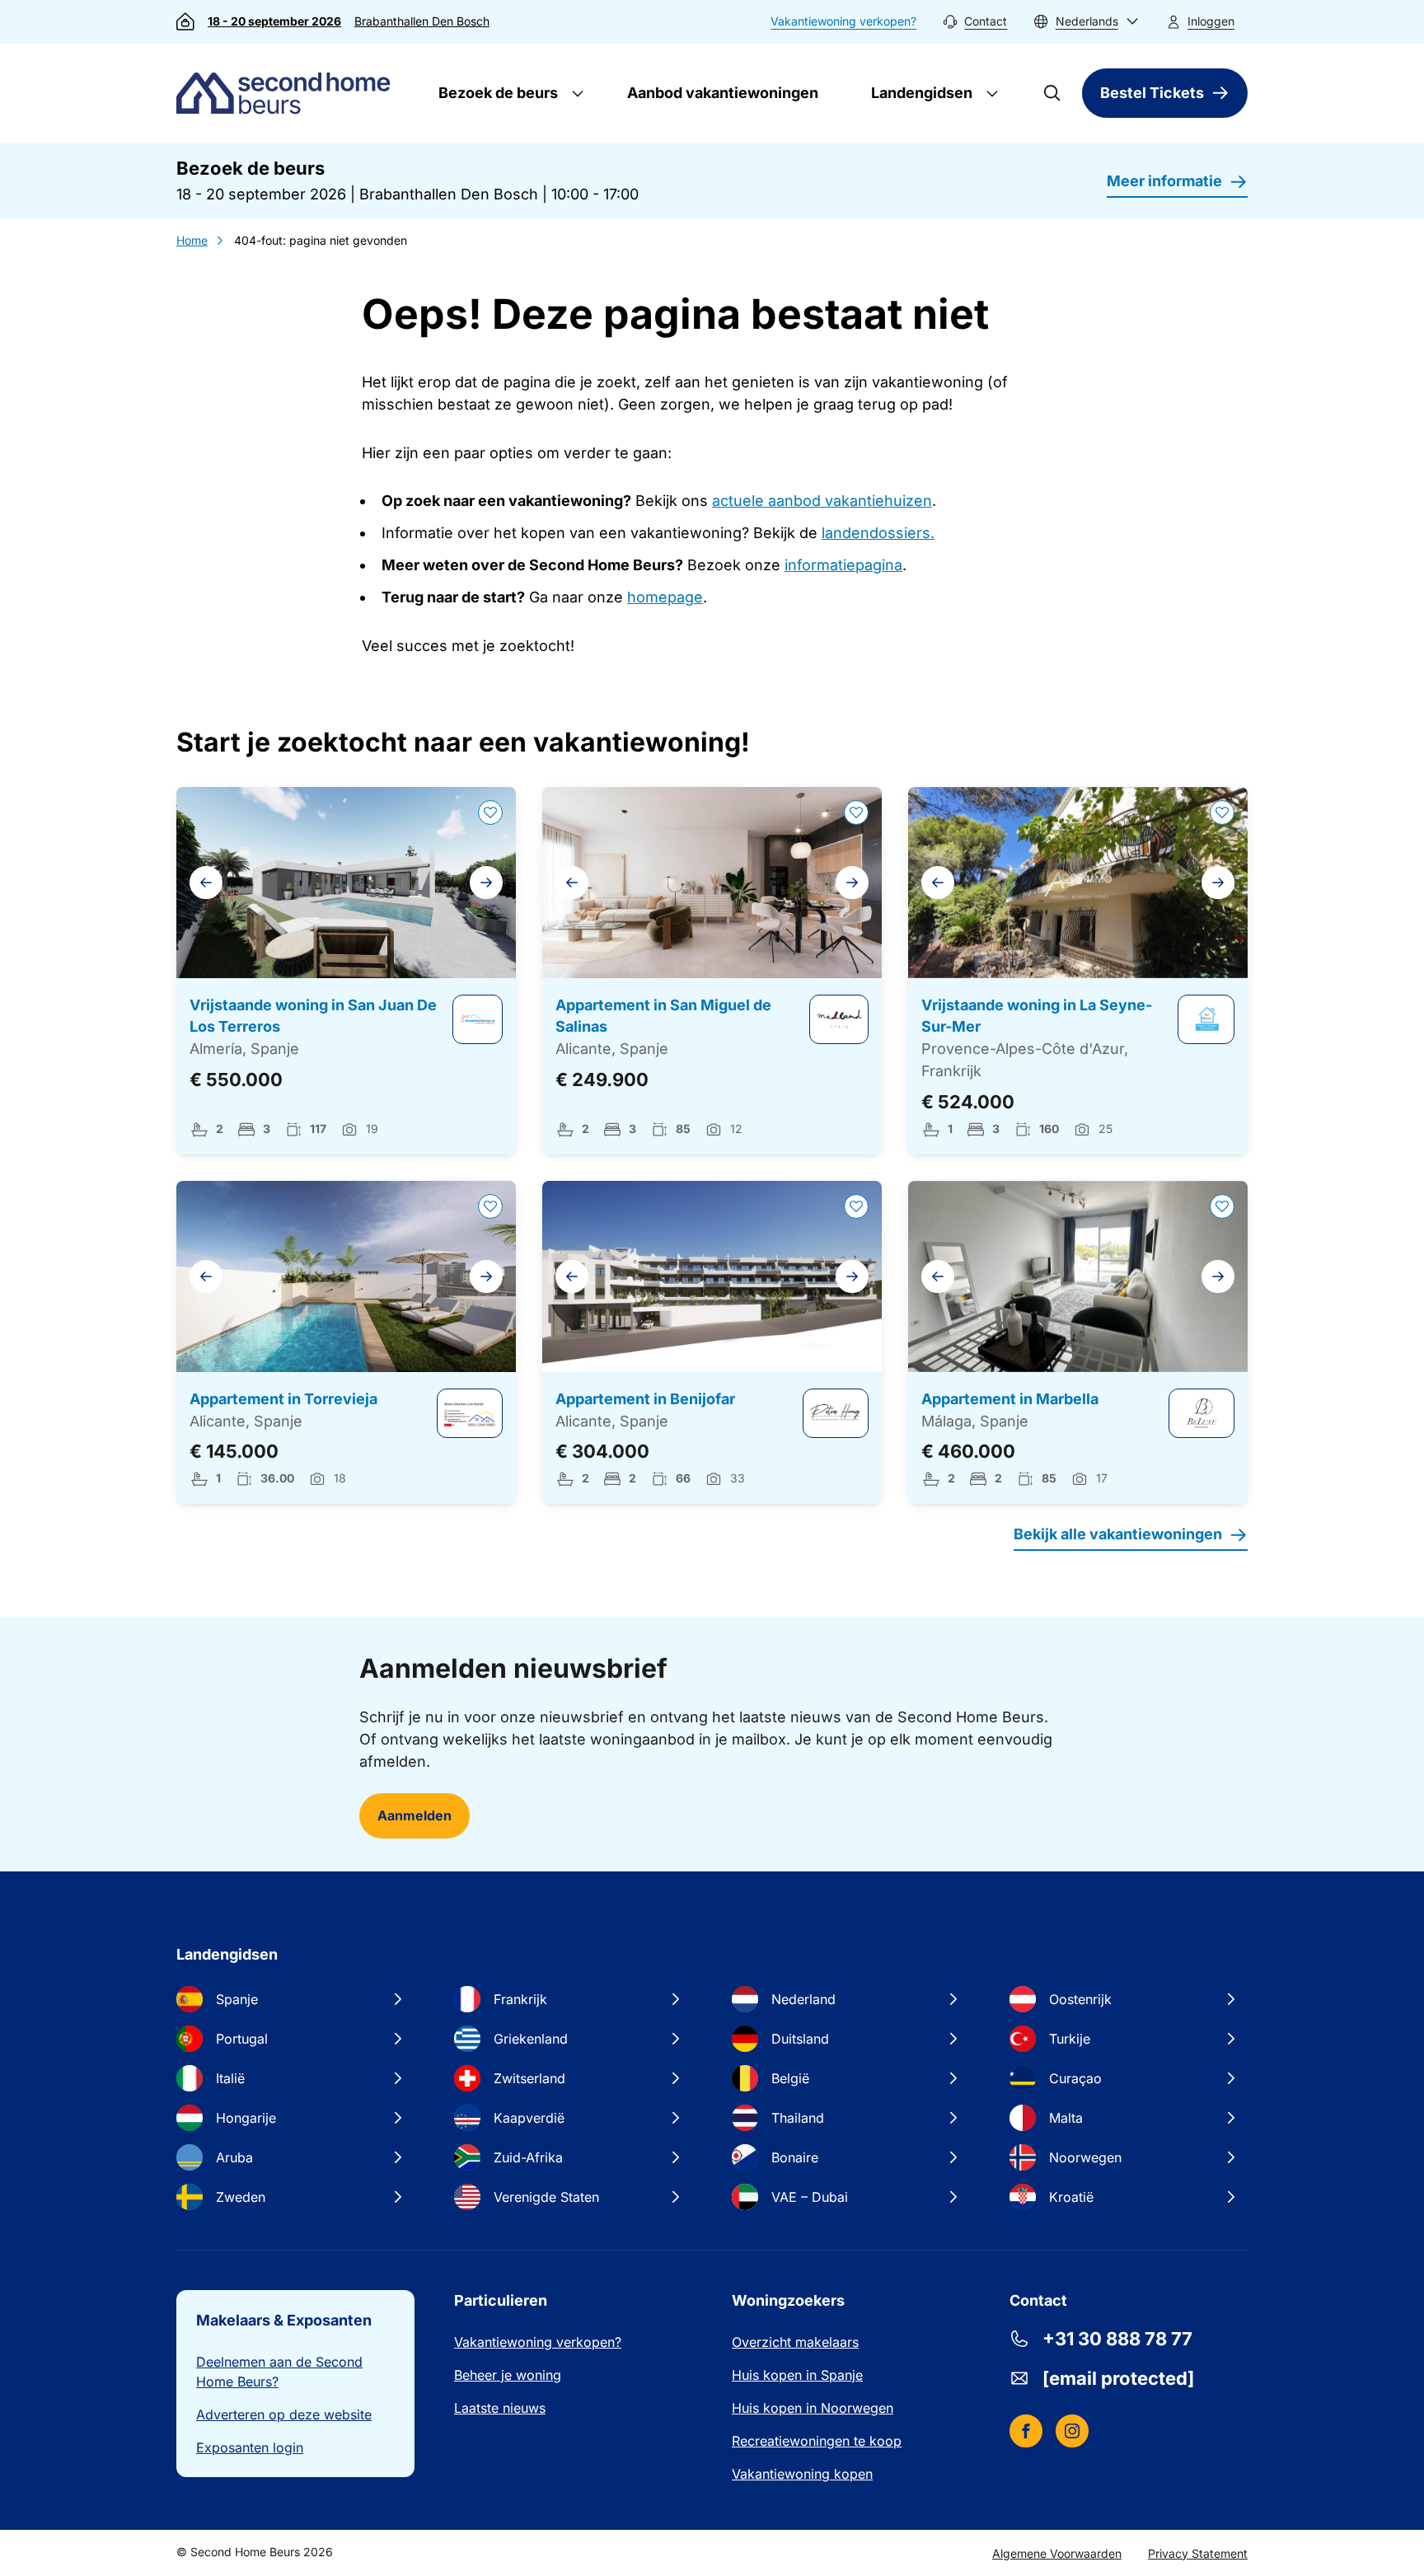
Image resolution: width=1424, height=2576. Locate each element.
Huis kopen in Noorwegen (813, 2408)
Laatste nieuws (500, 2408)
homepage (665, 597)
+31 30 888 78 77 (1117, 2339)
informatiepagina (843, 565)
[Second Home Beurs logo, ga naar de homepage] (287, 93)
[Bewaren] (490, 813)
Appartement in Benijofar (645, 1399)
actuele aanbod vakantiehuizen (822, 501)
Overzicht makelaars (795, 2342)
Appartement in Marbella (1010, 1399)
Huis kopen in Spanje (797, 2375)
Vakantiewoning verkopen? (843, 21)
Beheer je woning (508, 2375)
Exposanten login (250, 2447)
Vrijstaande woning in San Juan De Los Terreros (313, 1016)
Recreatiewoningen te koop (817, 2441)
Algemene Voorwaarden (1057, 2553)
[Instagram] (1072, 2431)
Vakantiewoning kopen (802, 2474)
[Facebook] (1026, 2431)
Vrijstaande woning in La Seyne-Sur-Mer (1037, 1016)
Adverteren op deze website (284, 2414)
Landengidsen (920, 93)
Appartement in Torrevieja (283, 1399)
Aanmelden (415, 1815)
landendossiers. (878, 533)
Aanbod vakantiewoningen (723, 93)
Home (192, 240)
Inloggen (1211, 21)
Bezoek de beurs (497, 93)
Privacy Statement (1198, 2553)
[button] (1086, 22)
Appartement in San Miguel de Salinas (663, 1016)
